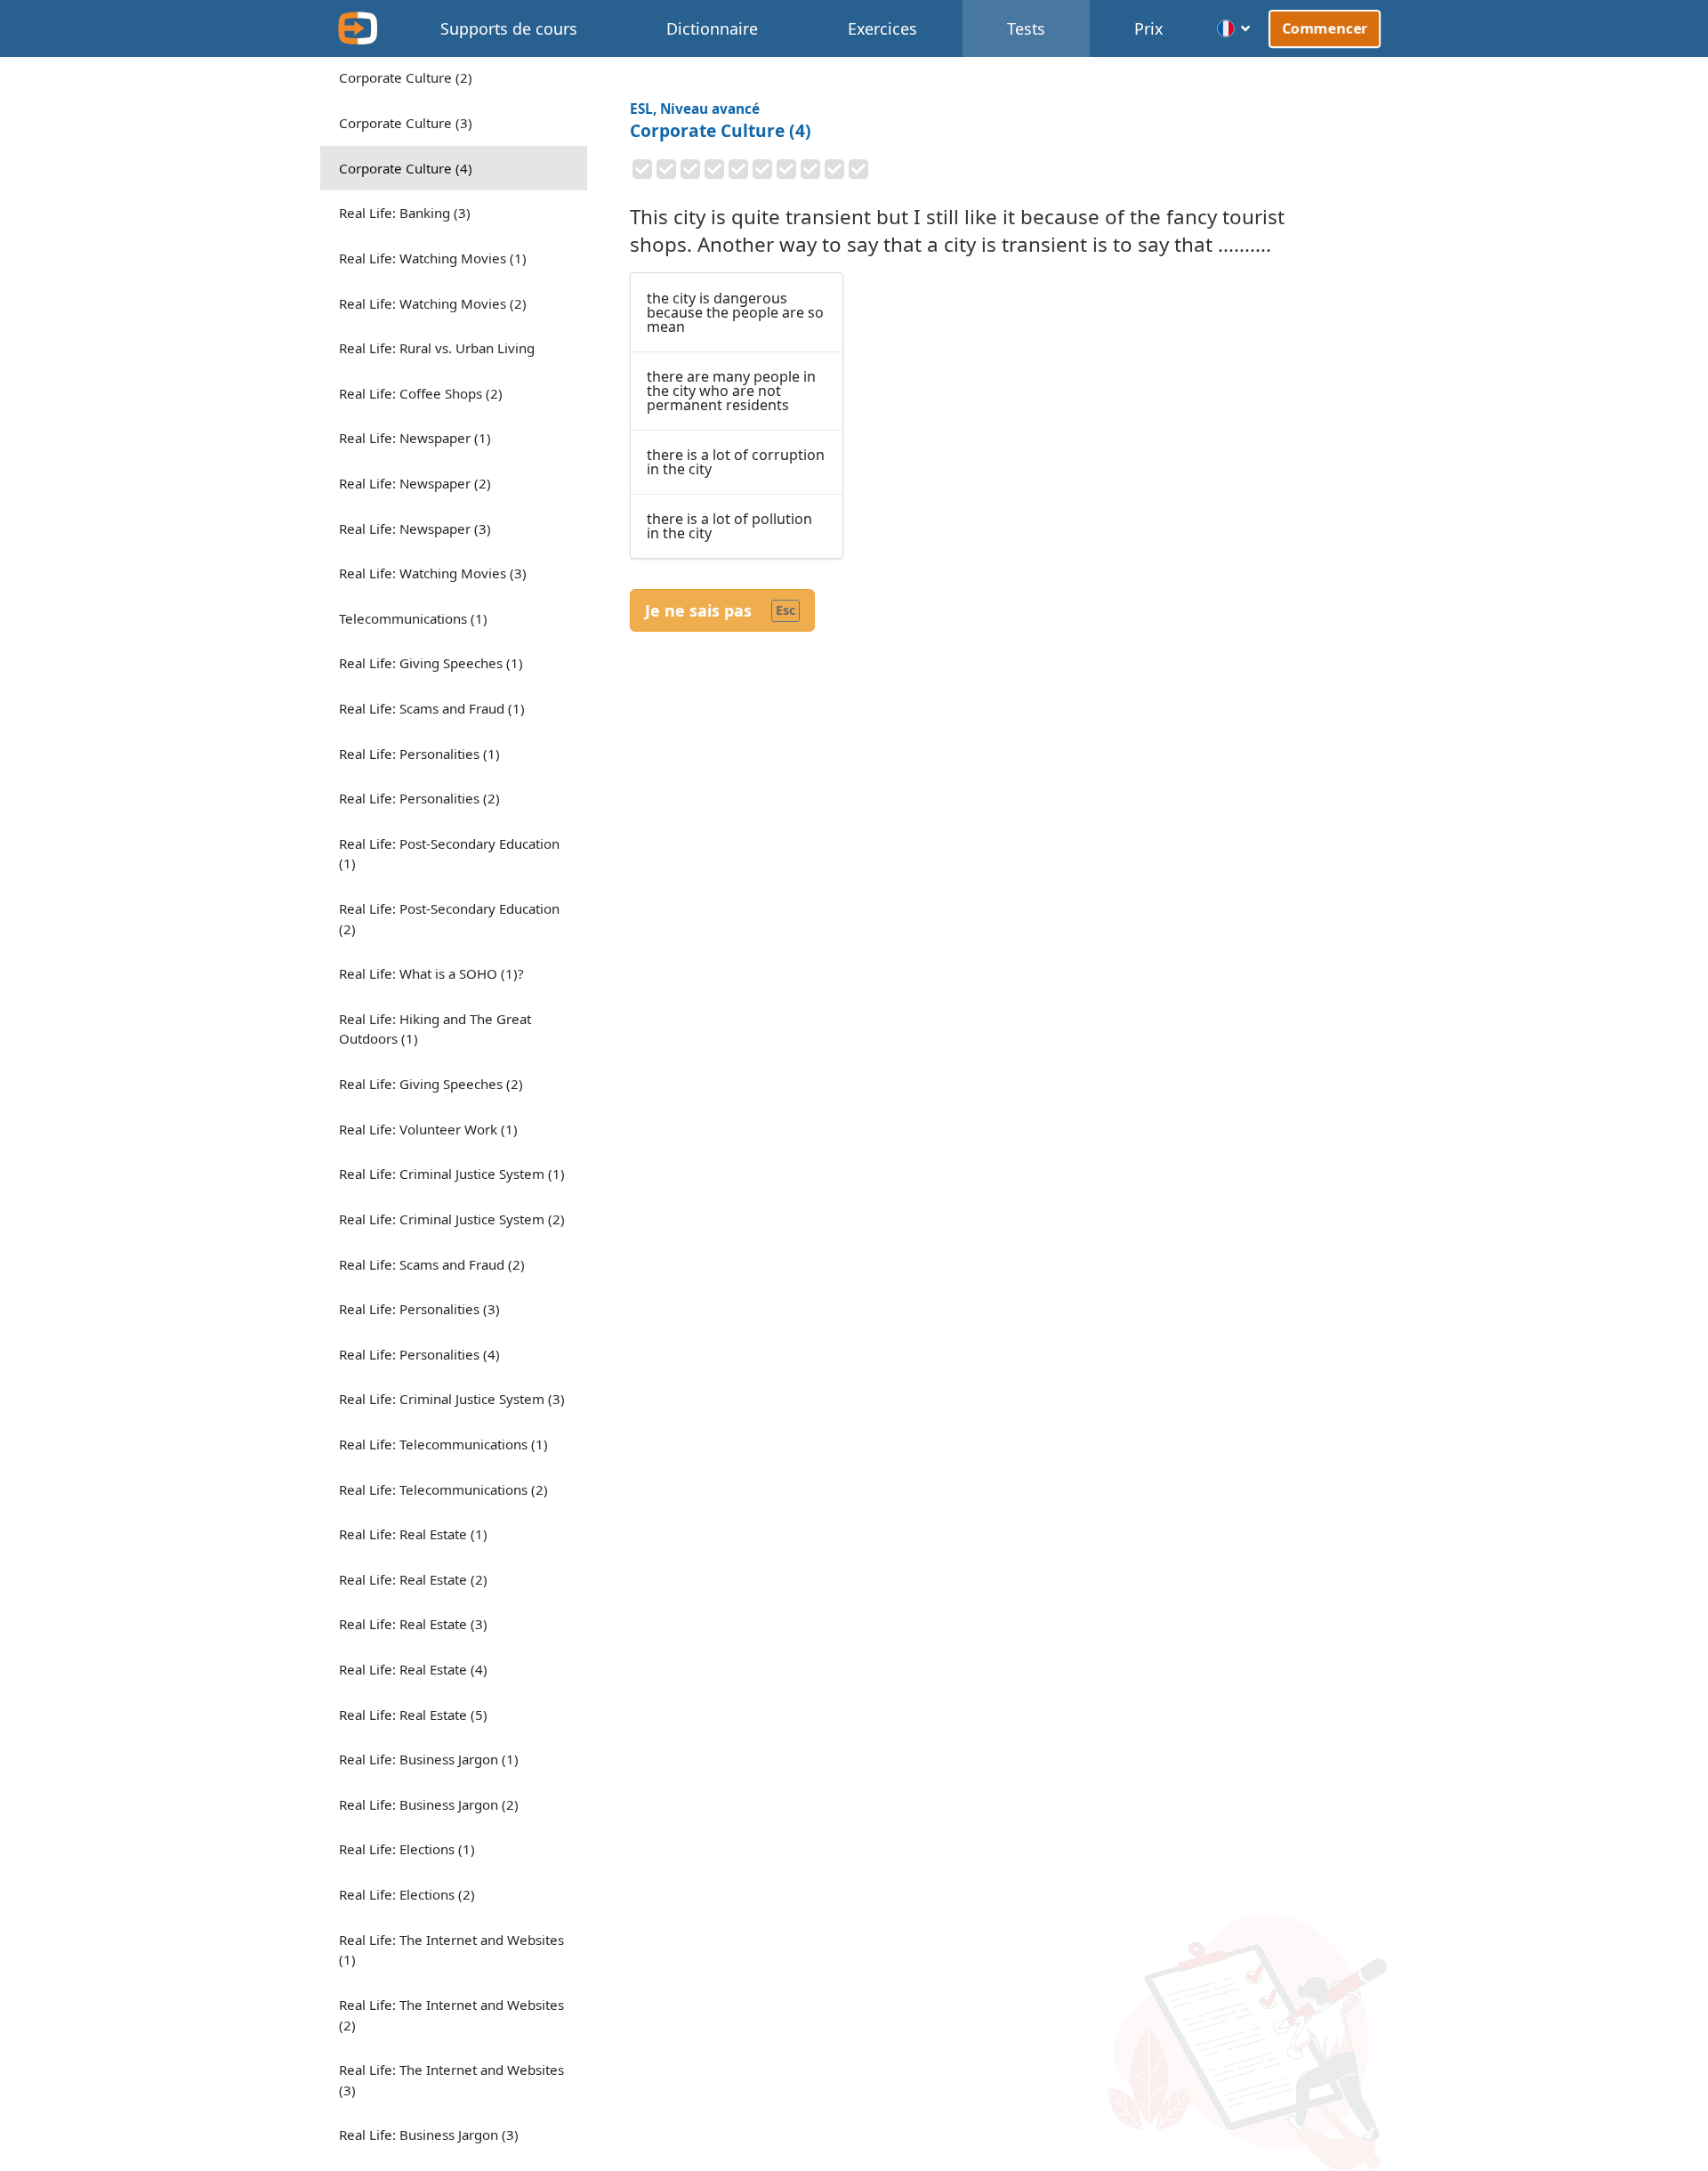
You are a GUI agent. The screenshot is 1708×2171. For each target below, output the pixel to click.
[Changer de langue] (1234, 28)
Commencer (1324, 28)
